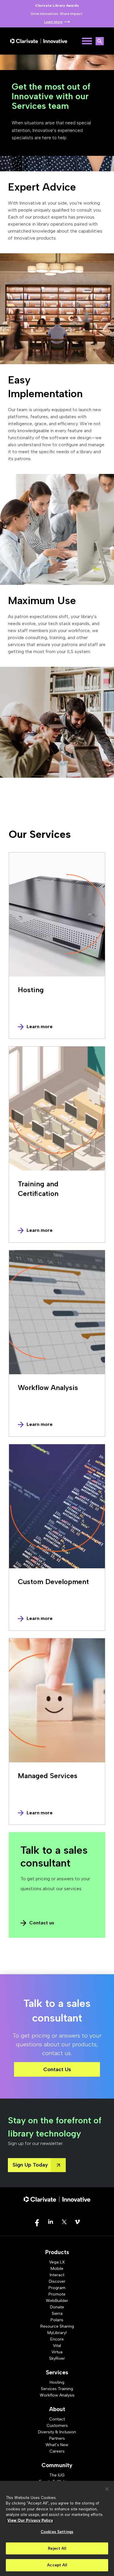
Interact (57, 2275)
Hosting (57, 2382)
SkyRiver (57, 2358)
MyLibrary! (57, 2333)
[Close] (107, 2489)
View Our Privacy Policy (30, 2520)
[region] (57, 2528)
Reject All (57, 2548)
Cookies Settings (57, 2532)
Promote (57, 2294)
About (57, 2409)
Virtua (57, 2352)
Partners (57, 2438)
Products (57, 2252)
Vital (57, 2346)
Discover (57, 2281)
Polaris (57, 2320)
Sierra (57, 2313)
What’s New (57, 2445)
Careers (57, 2451)
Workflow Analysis (57, 2395)
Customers (57, 2426)
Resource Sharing (57, 2326)
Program (57, 2288)
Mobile (57, 2269)
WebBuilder (57, 2301)
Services (57, 2372)
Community (57, 2465)
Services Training (57, 2389)
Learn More (53, 22)
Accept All (57, 2565)
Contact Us (57, 2069)
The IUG (57, 2475)
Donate (57, 2307)
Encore (57, 2339)
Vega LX (57, 2262)
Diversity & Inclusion (57, 2432)
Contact (57, 2419)
